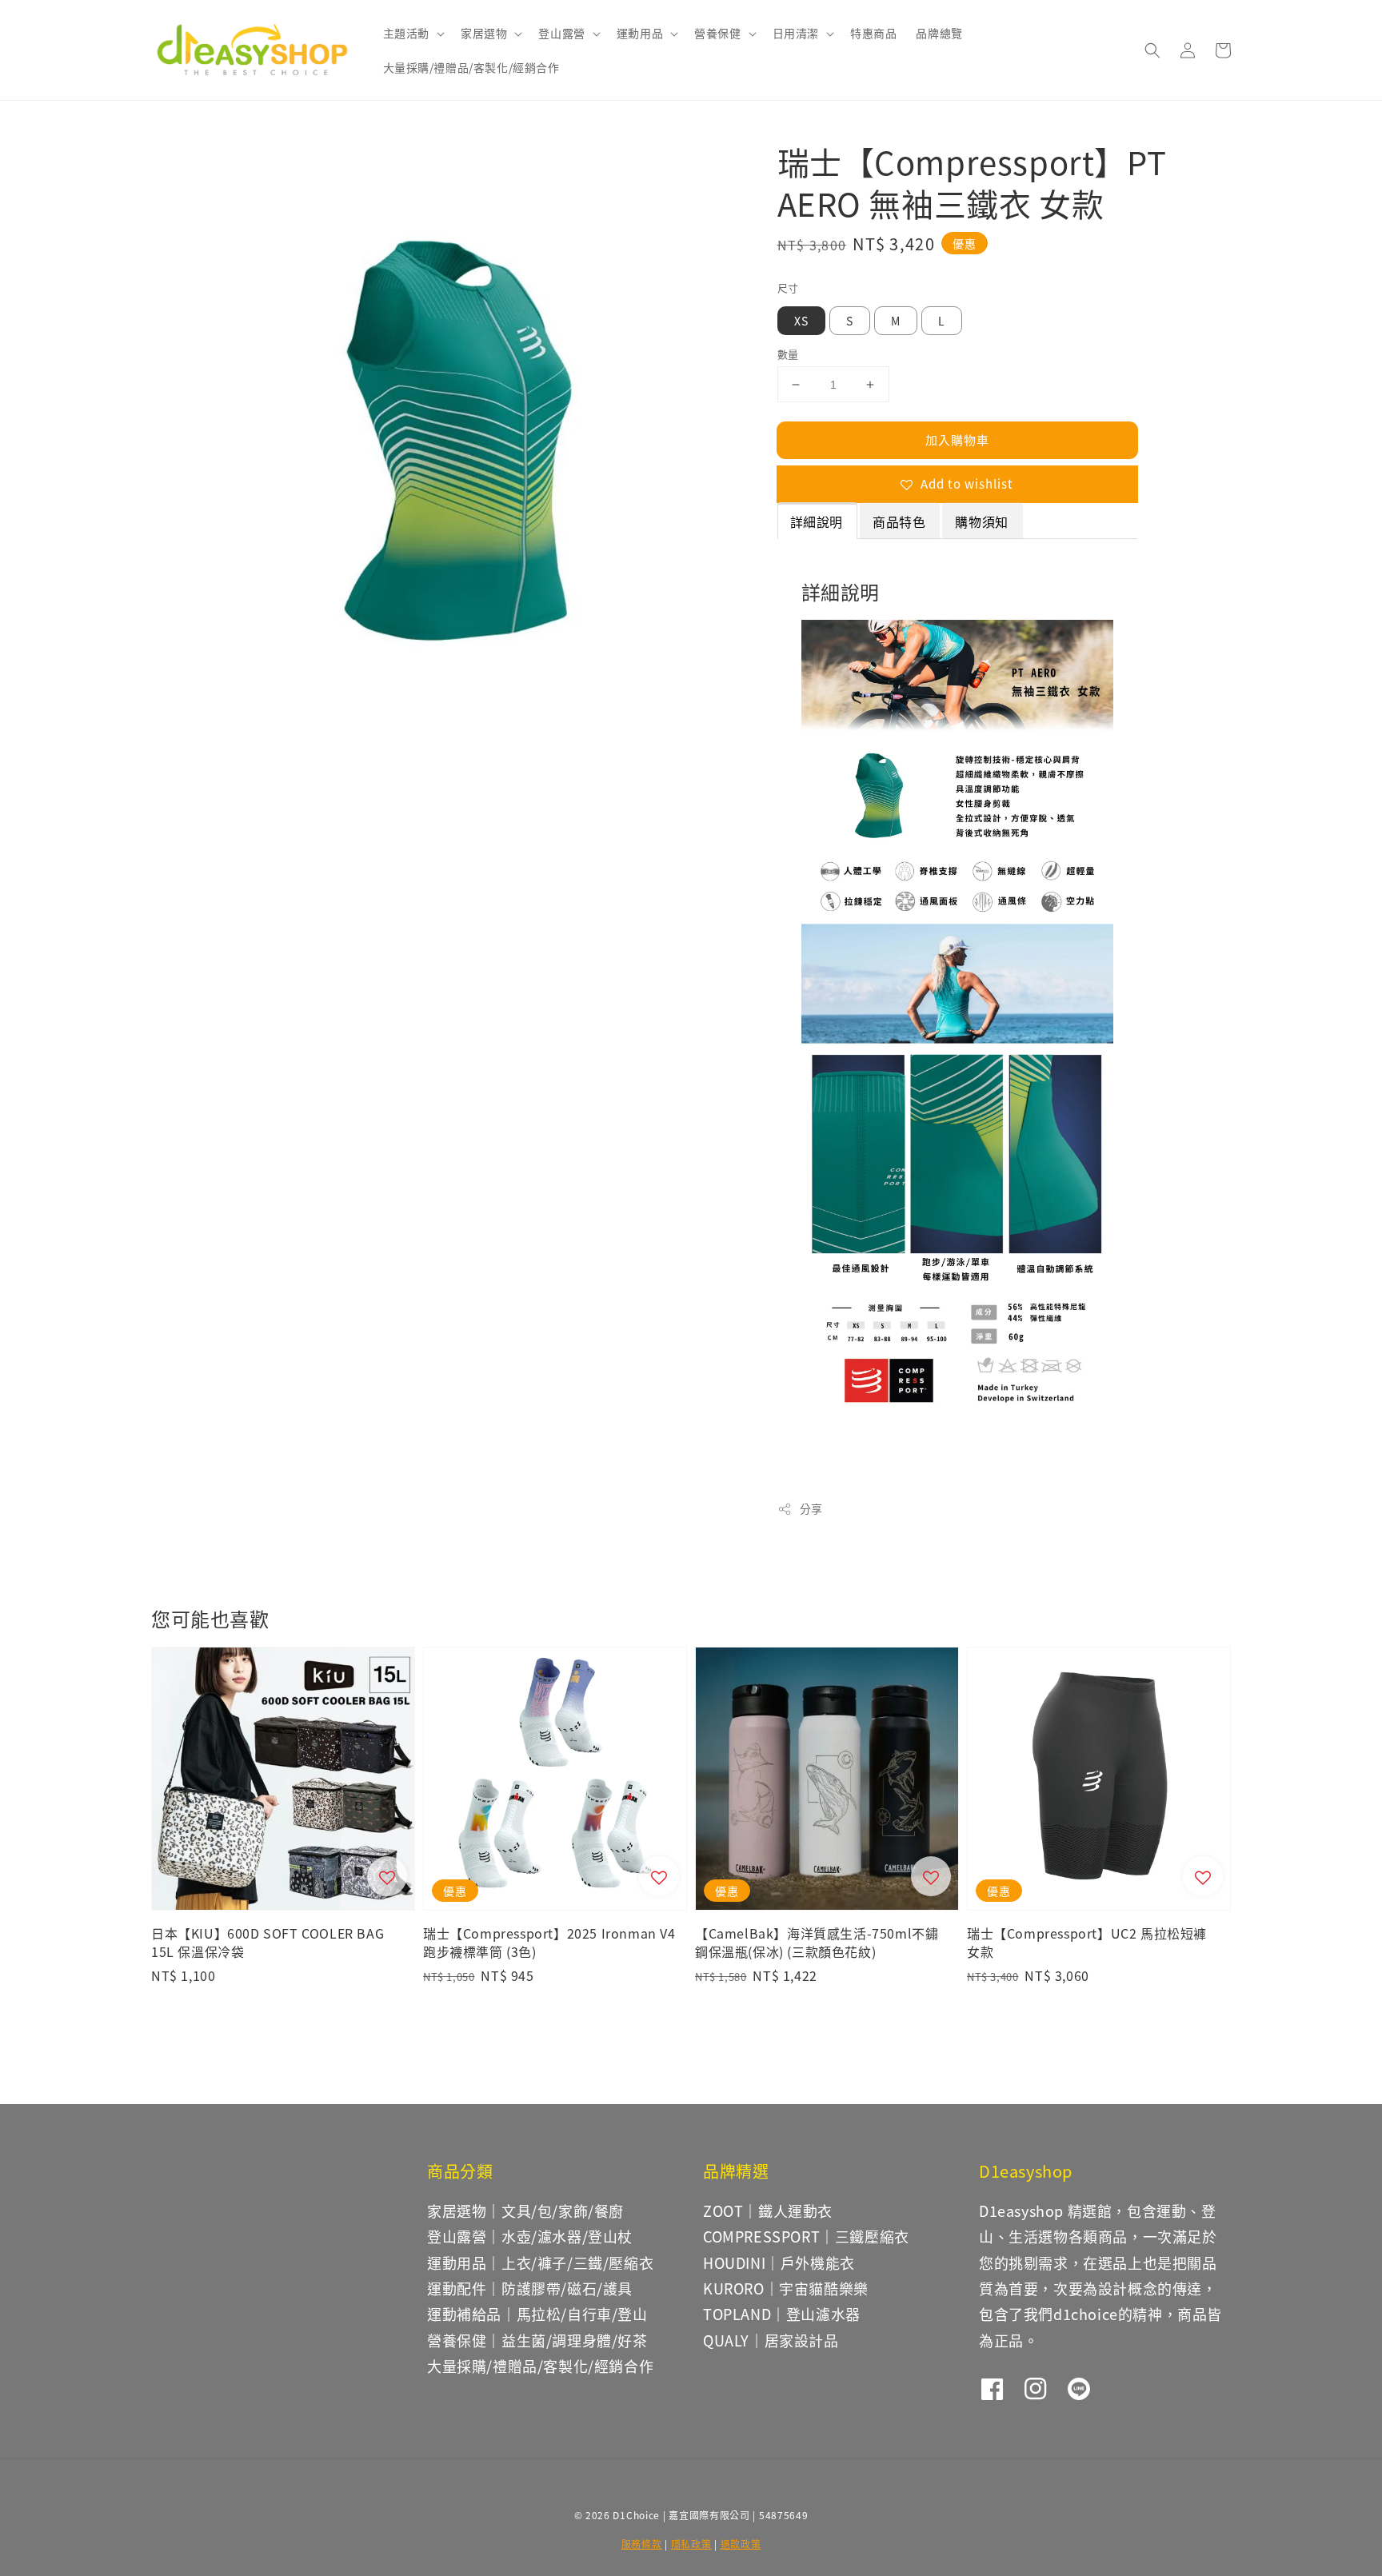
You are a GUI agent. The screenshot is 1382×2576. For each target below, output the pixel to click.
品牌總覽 (939, 33)
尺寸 (788, 288)
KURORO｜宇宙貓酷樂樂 (786, 2288)
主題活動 (406, 33)
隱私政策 (691, 2544)
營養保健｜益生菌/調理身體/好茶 (537, 2340)
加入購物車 (957, 439)
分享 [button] (811, 1508)
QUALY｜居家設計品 (771, 2340)
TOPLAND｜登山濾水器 (782, 2314)
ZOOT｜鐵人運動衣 (768, 2211)
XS (801, 321)
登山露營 (561, 33)
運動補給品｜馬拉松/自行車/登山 (537, 2314)
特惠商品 (873, 33)
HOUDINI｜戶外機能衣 (779, 2262)
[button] (1152, 50)
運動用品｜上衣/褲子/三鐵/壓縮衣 (540, 2262)
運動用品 (640, 33)
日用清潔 (796, 33)
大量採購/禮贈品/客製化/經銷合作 (471, 67)
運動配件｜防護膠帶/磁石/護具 (530, 2288)
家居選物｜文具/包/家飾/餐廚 (525, 2211)
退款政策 (741, 2544)
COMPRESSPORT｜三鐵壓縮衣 (806, 2236)
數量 (788, 354)
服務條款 (642, 2544)
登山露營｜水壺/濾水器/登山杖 (530, 2236)
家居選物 (484, 33)
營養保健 (717, 33)
